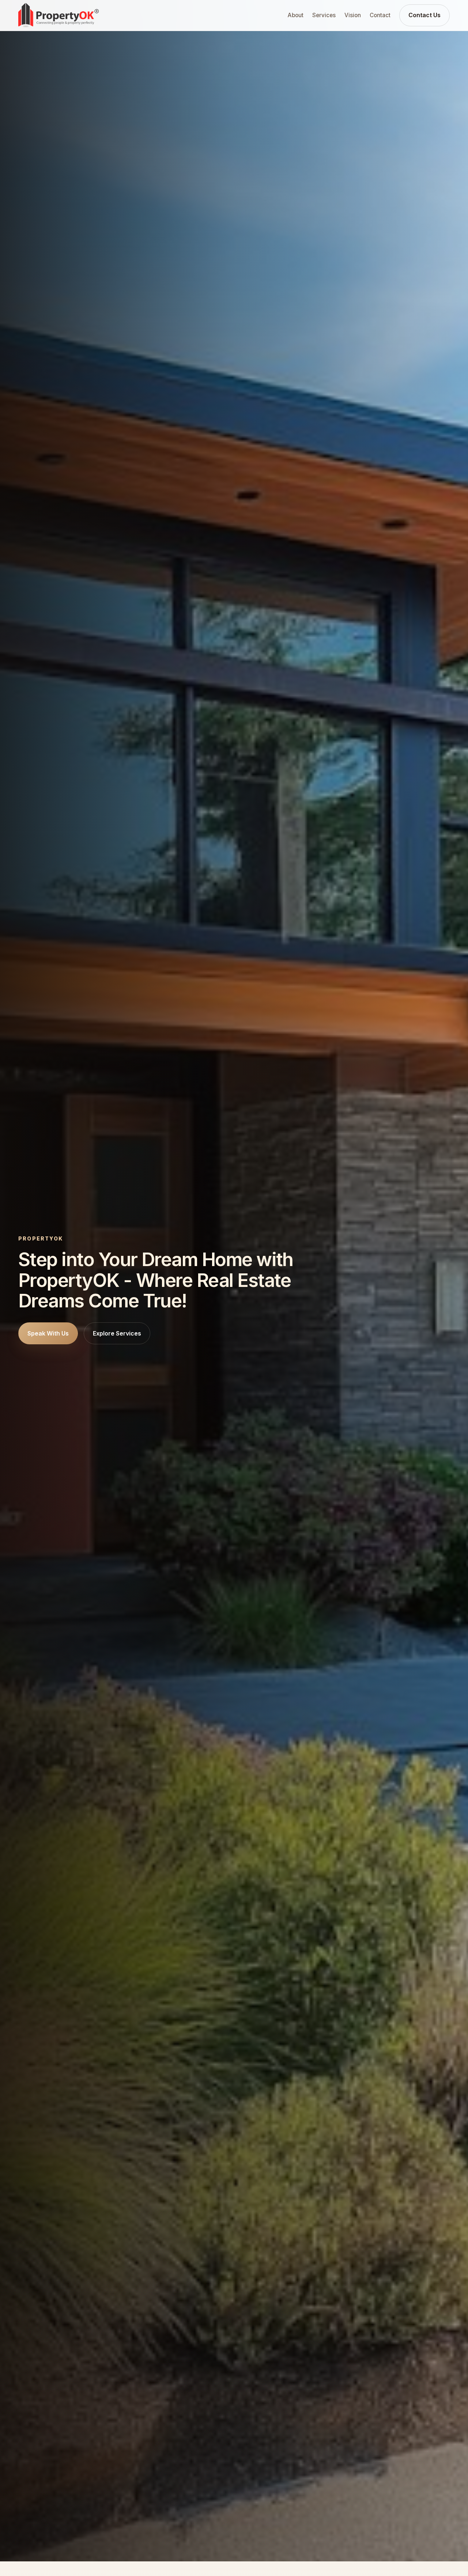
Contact (380, 15)
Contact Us (424, 15)
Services (324, 15)
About (296, 15)
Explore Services (117, 1333)
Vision (353, 15)
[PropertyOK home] (58, 15)
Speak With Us (48, 1333)
